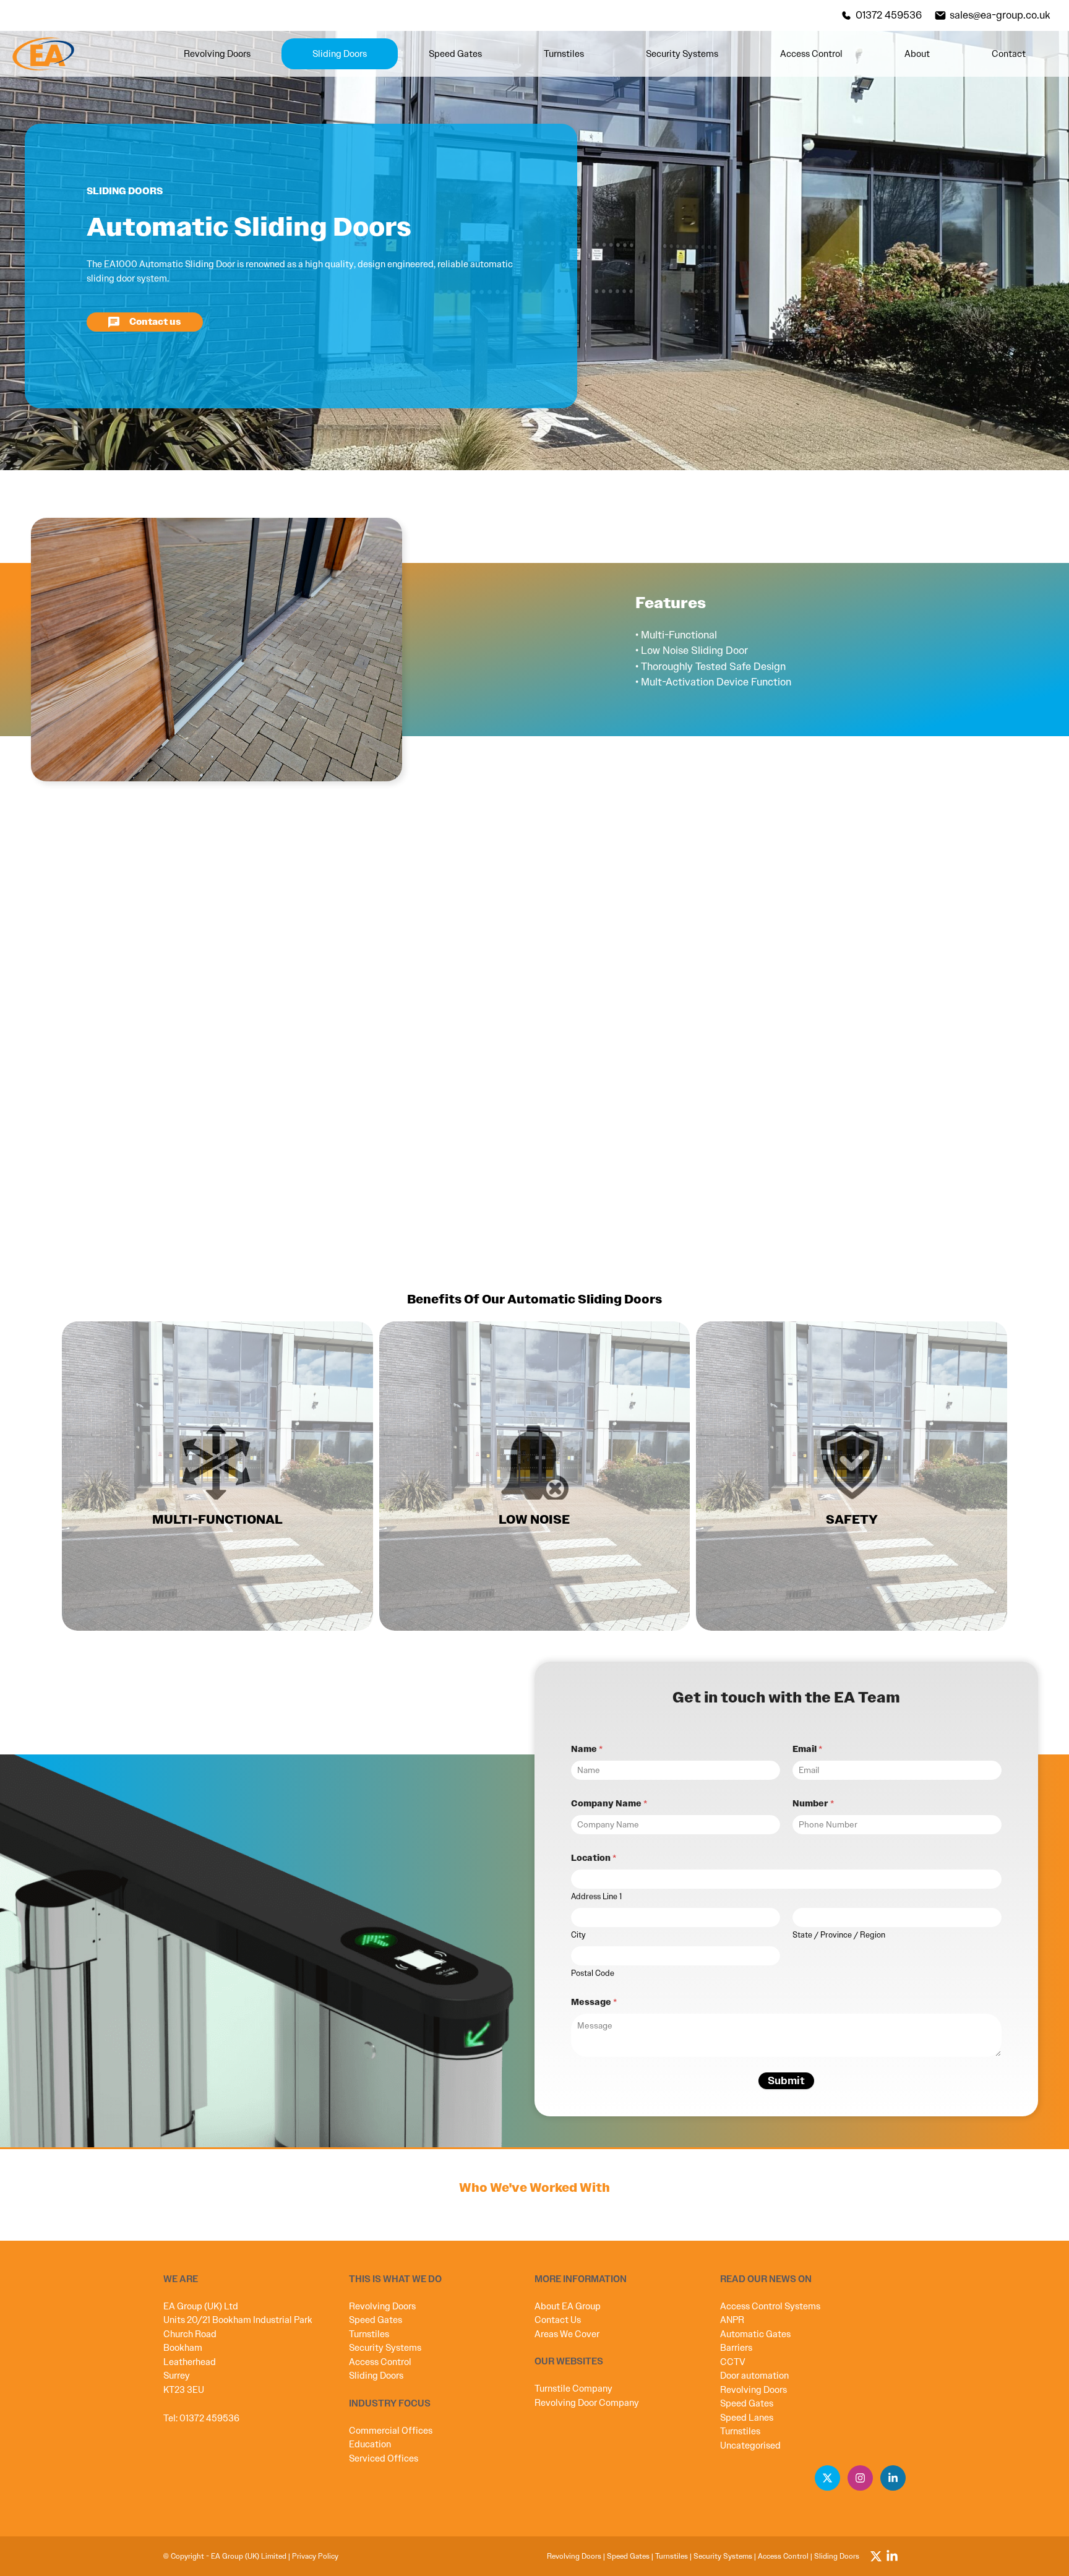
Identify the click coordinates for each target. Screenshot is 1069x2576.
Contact (1009, 54)
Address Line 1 (596, 1897)
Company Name (609, 1804)
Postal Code (593, 1973)
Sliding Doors (340, 54)
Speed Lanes (747, 2418)
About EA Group (568, 2306)
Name (587, 1749)
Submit (786, 2080)
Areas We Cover (567, 2334)
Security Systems (682, 54)
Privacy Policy (315, 2556)
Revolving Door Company (587, 2403)
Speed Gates (455, 54)
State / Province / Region (839, 1935)
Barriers (736, 2348)
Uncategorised (750, 2445)
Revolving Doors (217, 54)
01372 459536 (889, 15)
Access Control (811, 54)
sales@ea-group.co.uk (1000, 15)
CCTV (733, 2362)
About (917, 54)
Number (813, 1804)
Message (594, 2002)
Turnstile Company (573, 2389)
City (578, 1935)
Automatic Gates (755, 2334)
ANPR (732, 2320)
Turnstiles (564, 54)
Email (807, 1749)
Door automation (754, 2376)
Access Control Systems (770, 2306)
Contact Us (558, 2320)
